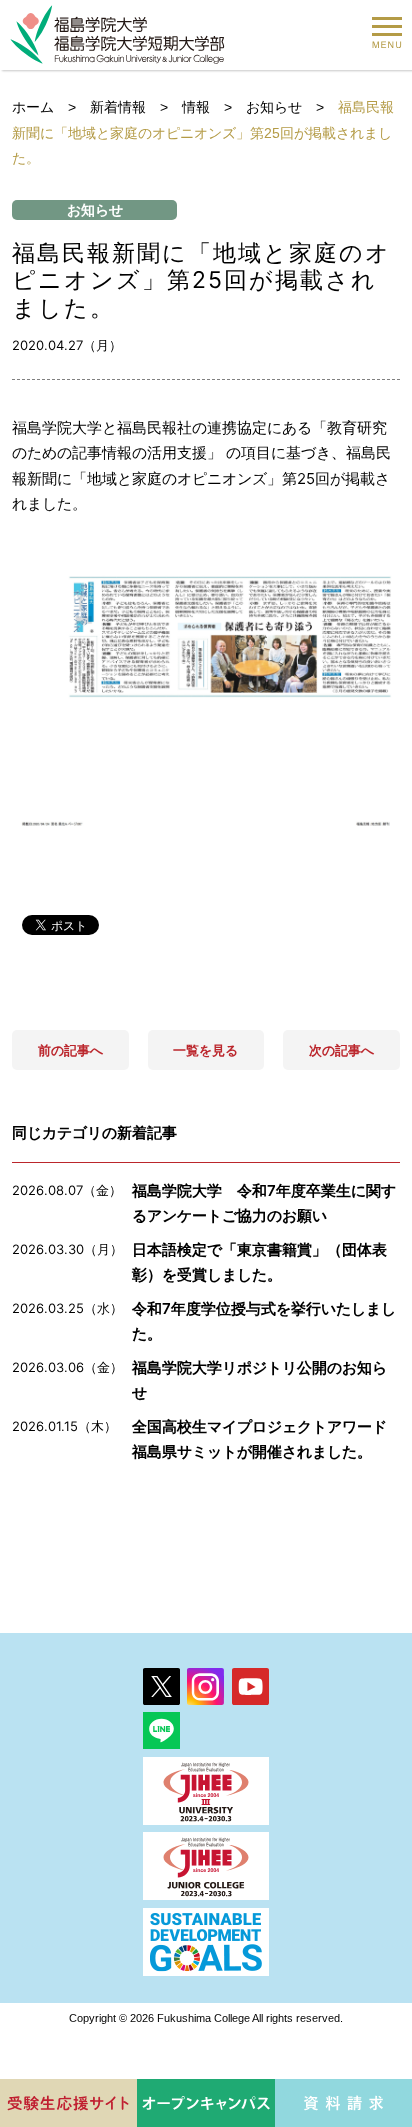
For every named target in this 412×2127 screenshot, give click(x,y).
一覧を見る (205, 1050)
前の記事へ (70, 1050)
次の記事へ (341, 1050)
